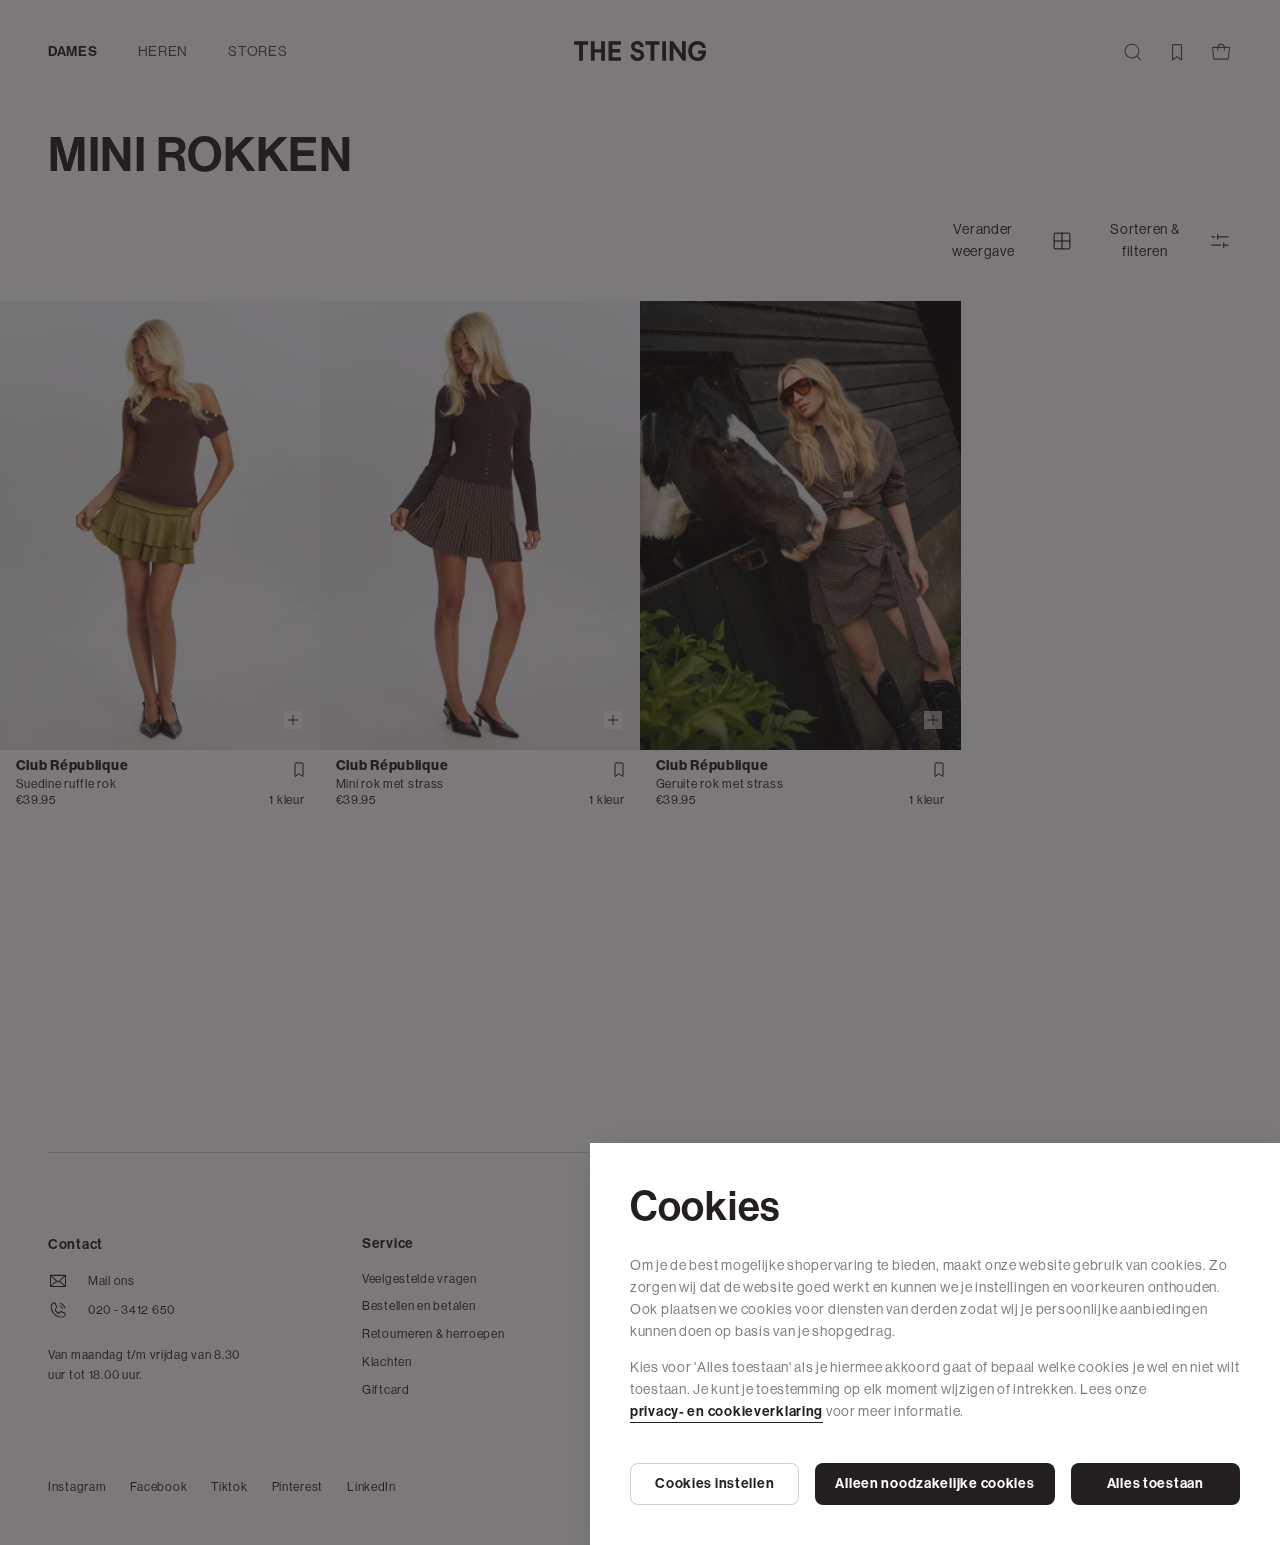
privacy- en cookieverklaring (726, 1411)
